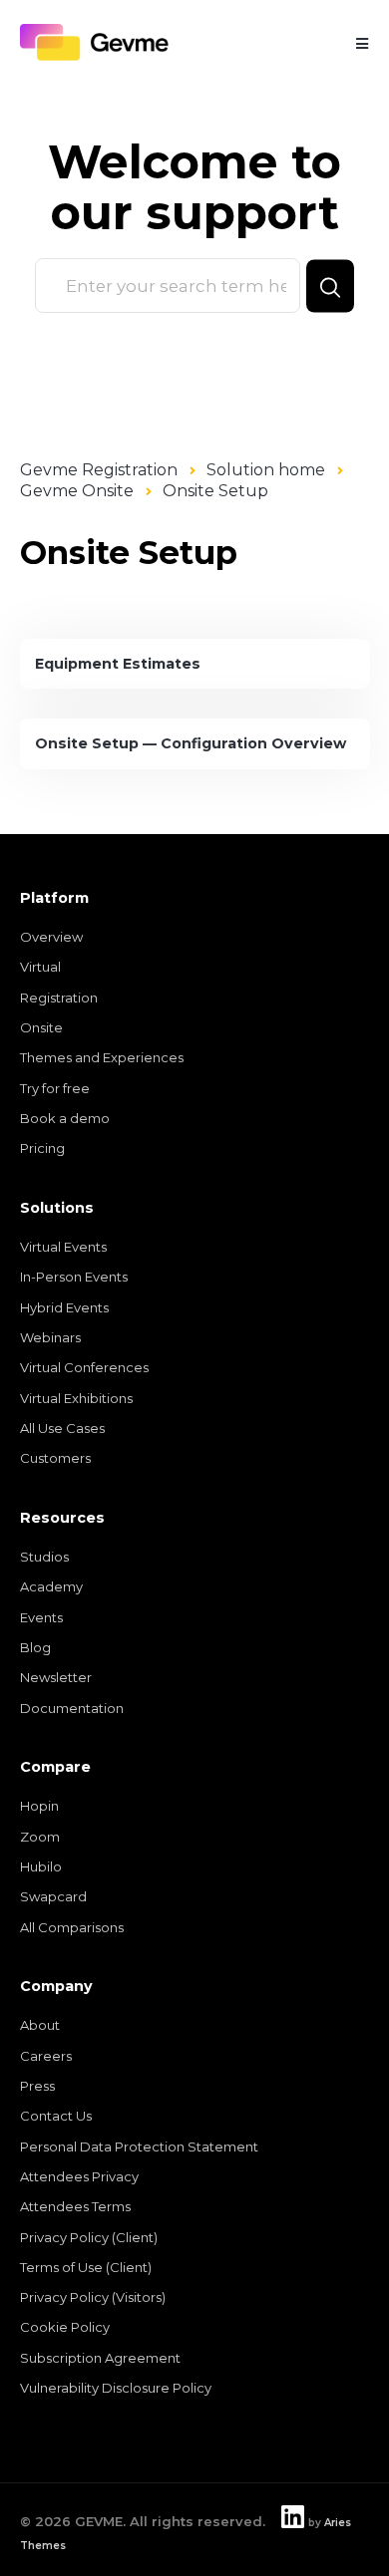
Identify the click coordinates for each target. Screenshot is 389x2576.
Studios (44, 1557)
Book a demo (65, 1118)
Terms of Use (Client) (86, 2267)
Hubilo (41, 1866)
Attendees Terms (75, 2206)
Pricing (42, 1148)
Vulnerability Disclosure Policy (116, 2388)
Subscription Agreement (100, 2358)
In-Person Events (74, 1277)
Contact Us (56, 2116)
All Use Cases (62, 1428)
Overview (51, 937)
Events (41, 1617)
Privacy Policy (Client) (89, 2237)
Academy (51, 1586)
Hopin (39, 1806)
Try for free (55, 1088)
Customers (55, 1458)
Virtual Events (63, 1247)
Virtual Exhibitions (76, 1398)
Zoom (40, 1837)
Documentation (72, 1708)
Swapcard (53, 1896)
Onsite (41, 1027)
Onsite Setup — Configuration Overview (191, 743)
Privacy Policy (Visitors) (93, 2297)
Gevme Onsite (77, 491)
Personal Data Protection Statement (139, 2147)
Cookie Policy (65, 2327)
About (40, 2025)
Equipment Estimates (118, 664)
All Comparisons (72, 1927)
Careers (46, 2056)
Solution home (266, 470)
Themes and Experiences (102, 1057)
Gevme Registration (99, 470)
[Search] (330, 286)
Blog (35, 1647)
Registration (59, 998)
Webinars (50, 1337)
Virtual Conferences (84, 1367)
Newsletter (56, 1677)
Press (37, 2086)
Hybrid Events (64, 1307)
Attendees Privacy (79, 2176)
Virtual (40, 967)
